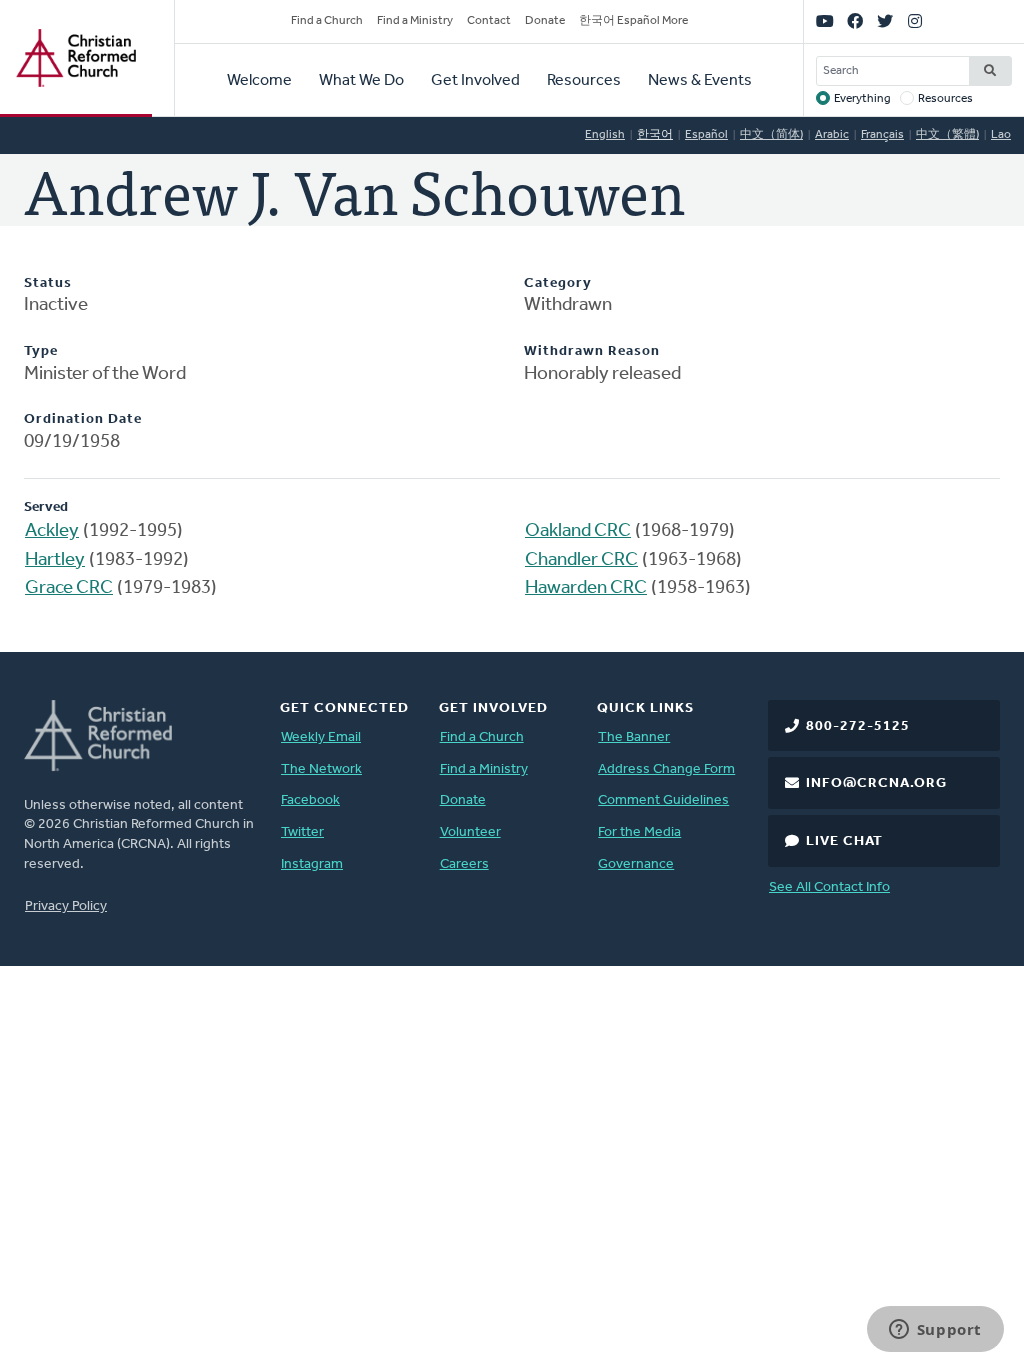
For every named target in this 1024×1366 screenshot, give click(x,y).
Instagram (312, 864)
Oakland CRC (578, 531)
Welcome (259, 81)
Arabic (832, 135)
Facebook (310, 800)
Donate (545, 21)
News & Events (700, 81)
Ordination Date (83, 419)
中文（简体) (771, 135)
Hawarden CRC (586, 588)
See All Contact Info (829, 887)
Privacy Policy (66, 906)
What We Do (361, 81)
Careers (464, 864)
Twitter (302, 832)
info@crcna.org (876, 783)
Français (882, 135)
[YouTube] (825, 22)
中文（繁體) (947, 135)
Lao (1001, 135)
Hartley (55, 560)
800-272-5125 (858, 726)
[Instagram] (915, 22)
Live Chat (844, 841)
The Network (321, 769)
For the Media (639, 832)
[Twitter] (885, 22)
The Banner (634, 737)
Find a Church (327, 21)
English (605, 135)
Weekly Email (321, 737)
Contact (489, 21)
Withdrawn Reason (592, 351)
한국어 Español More (633, 21)
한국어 (655, 135)
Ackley (52, 531)
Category (558, 283)
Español (706, 135)
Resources (584, 81)
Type (41, 351)
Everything (862, 99)
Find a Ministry (415, 21)
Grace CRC (69, 588)
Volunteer (470, 832)
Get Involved (475, 81)
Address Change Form (666, 769)
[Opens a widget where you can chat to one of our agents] (935, 1331)
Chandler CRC (581, 560)
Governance (636, 864)
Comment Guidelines (663, 800)
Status (48, 283)
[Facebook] (855, 22)
